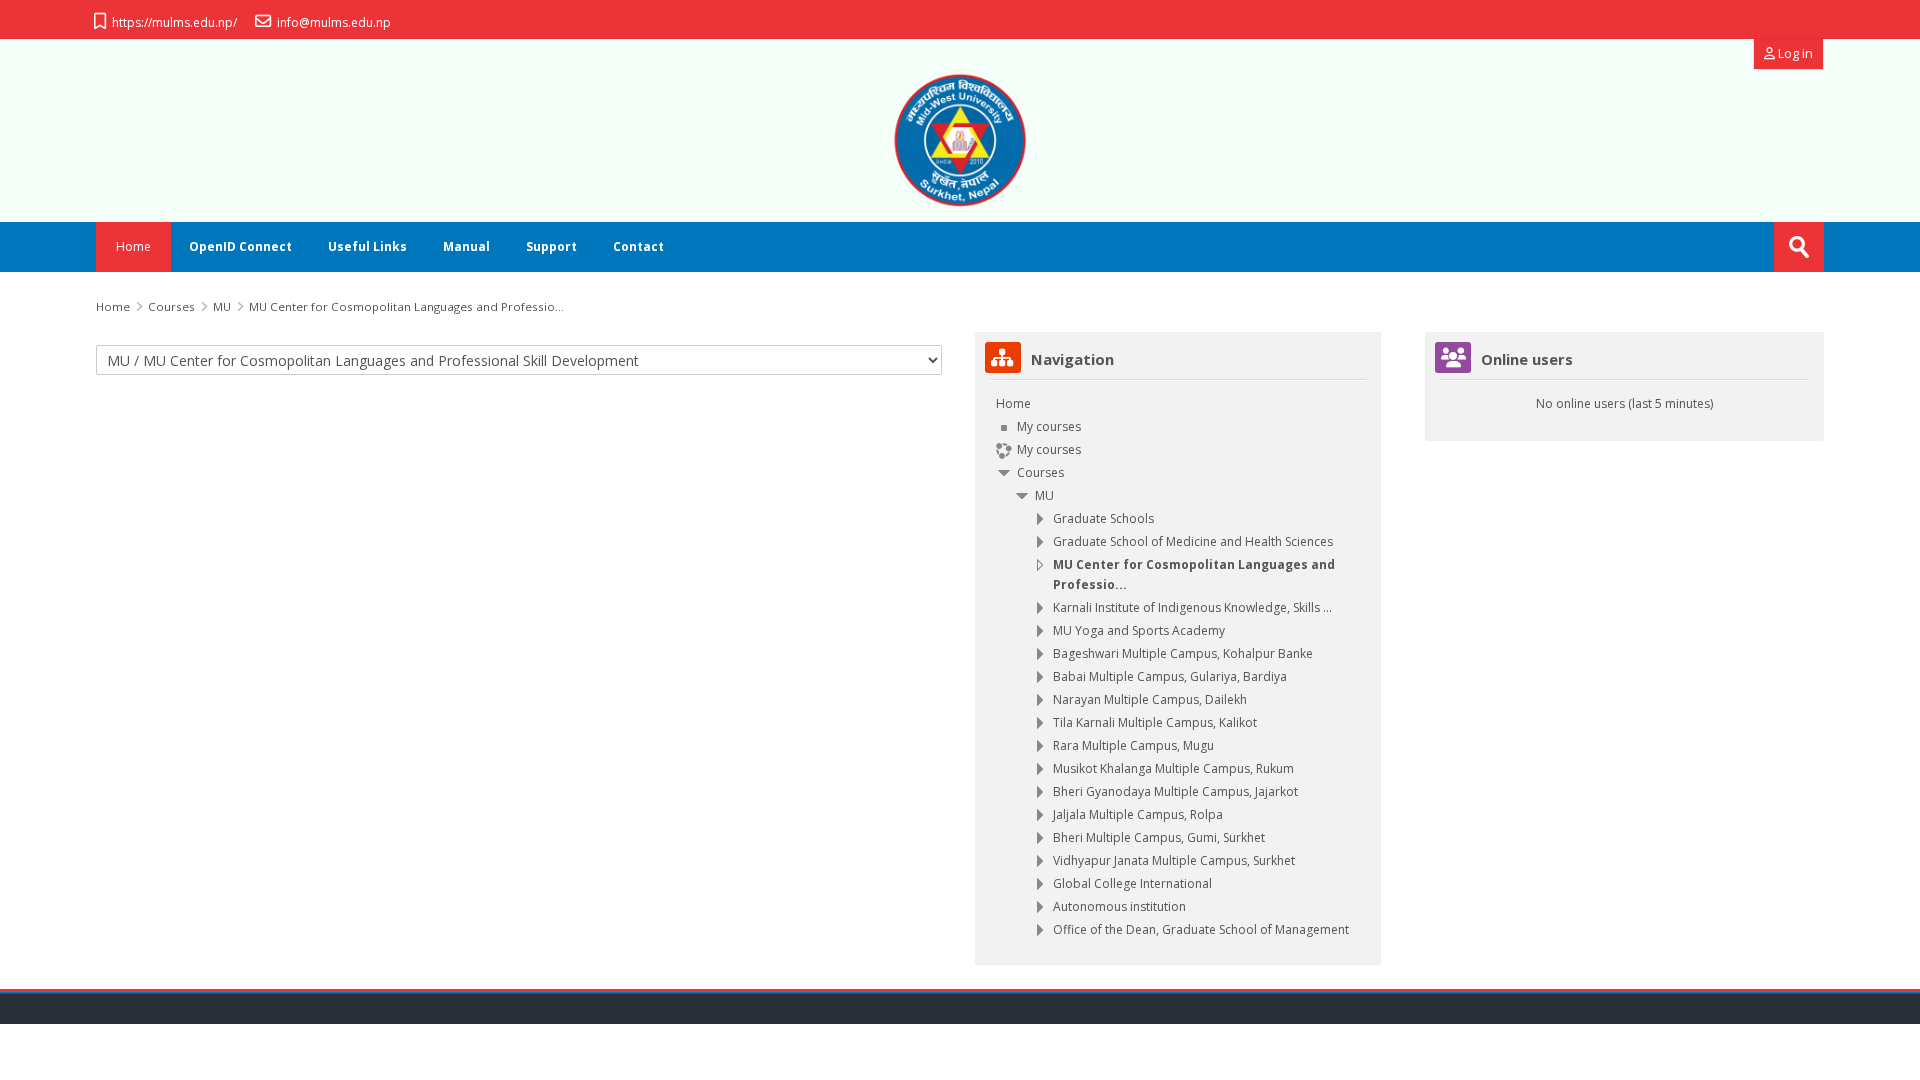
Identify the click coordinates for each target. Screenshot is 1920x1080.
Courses (1040, 472)
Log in (1794, 53)
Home (133, 246)
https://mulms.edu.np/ (174, 22)
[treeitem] (1178, 667)
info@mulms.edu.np (334, 22)
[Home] (960, 140)
